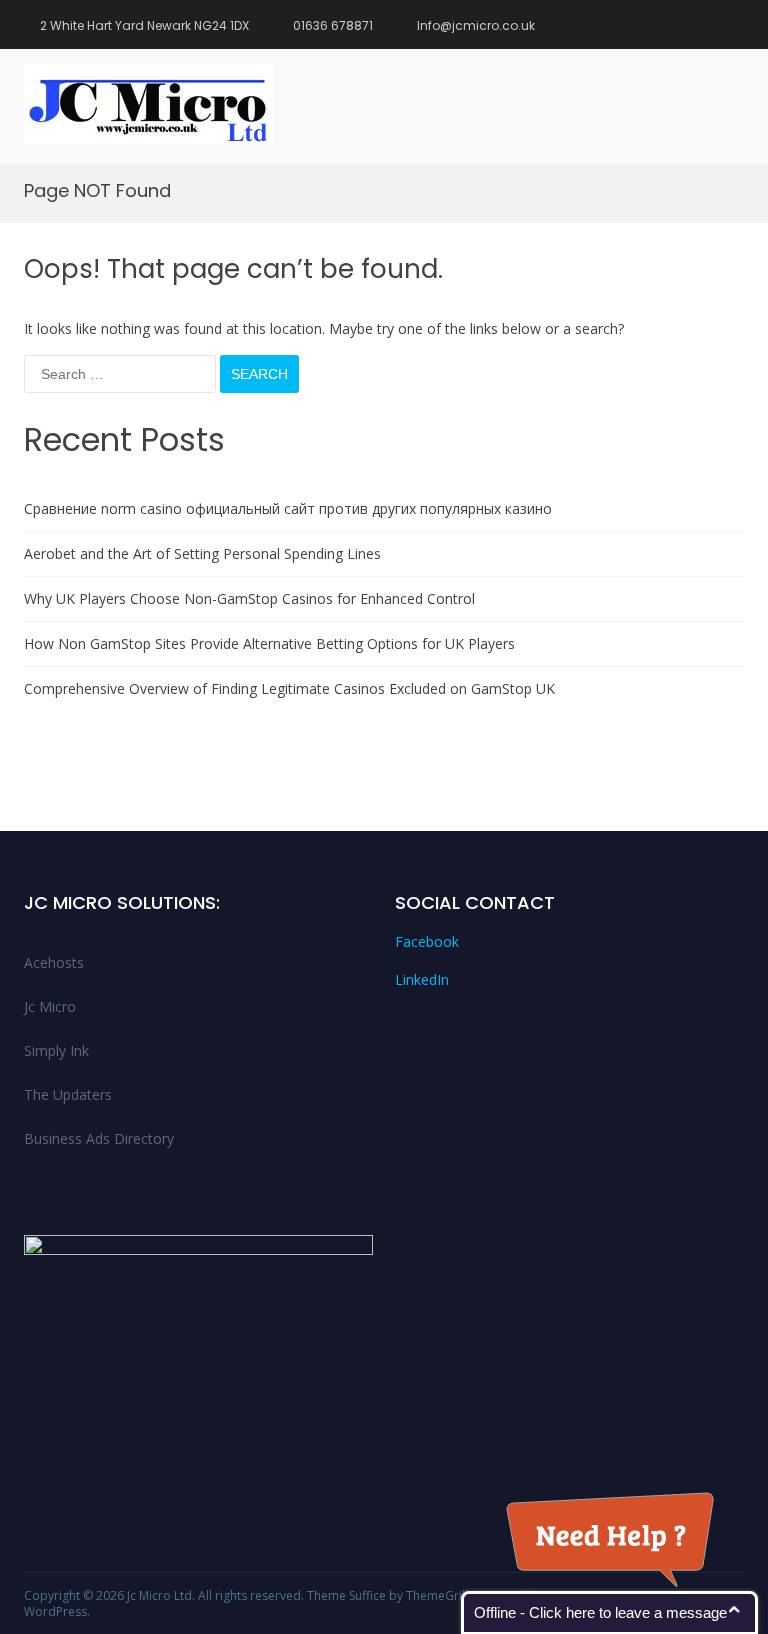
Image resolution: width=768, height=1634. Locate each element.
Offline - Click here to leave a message (600, 1612)
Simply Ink (56, 1050)
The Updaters (68, 1094)
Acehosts (54, 962)
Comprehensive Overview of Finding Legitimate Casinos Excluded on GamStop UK (289, 688)
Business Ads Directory (99, 1138)
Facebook (427, 941)
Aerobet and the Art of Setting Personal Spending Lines (202, 553)
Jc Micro (50, 1006)
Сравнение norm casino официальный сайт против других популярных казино (288, 508)
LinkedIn (422, 979)
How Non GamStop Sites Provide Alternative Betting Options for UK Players (269, 643)
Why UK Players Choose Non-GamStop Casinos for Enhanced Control (249, 598)
